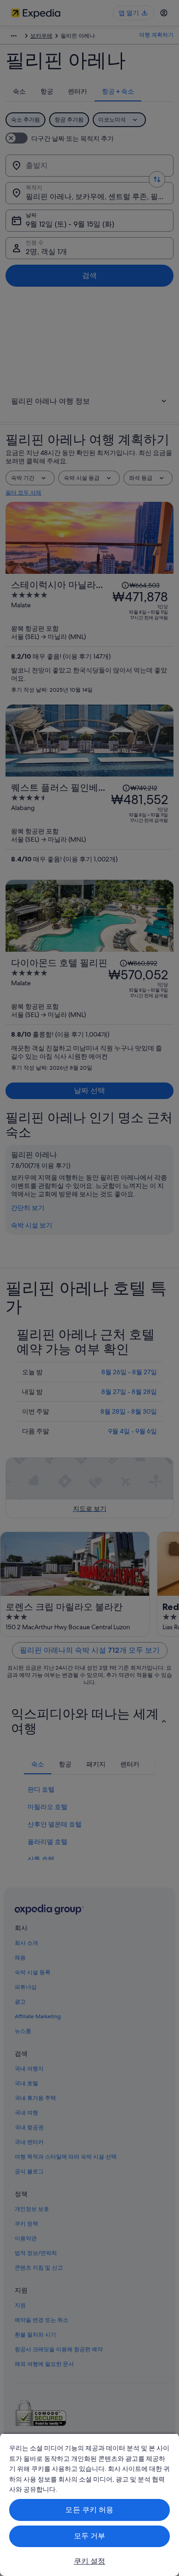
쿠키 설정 (90, 2561)
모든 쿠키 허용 (89, 2510)
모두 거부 (90, 2536)
